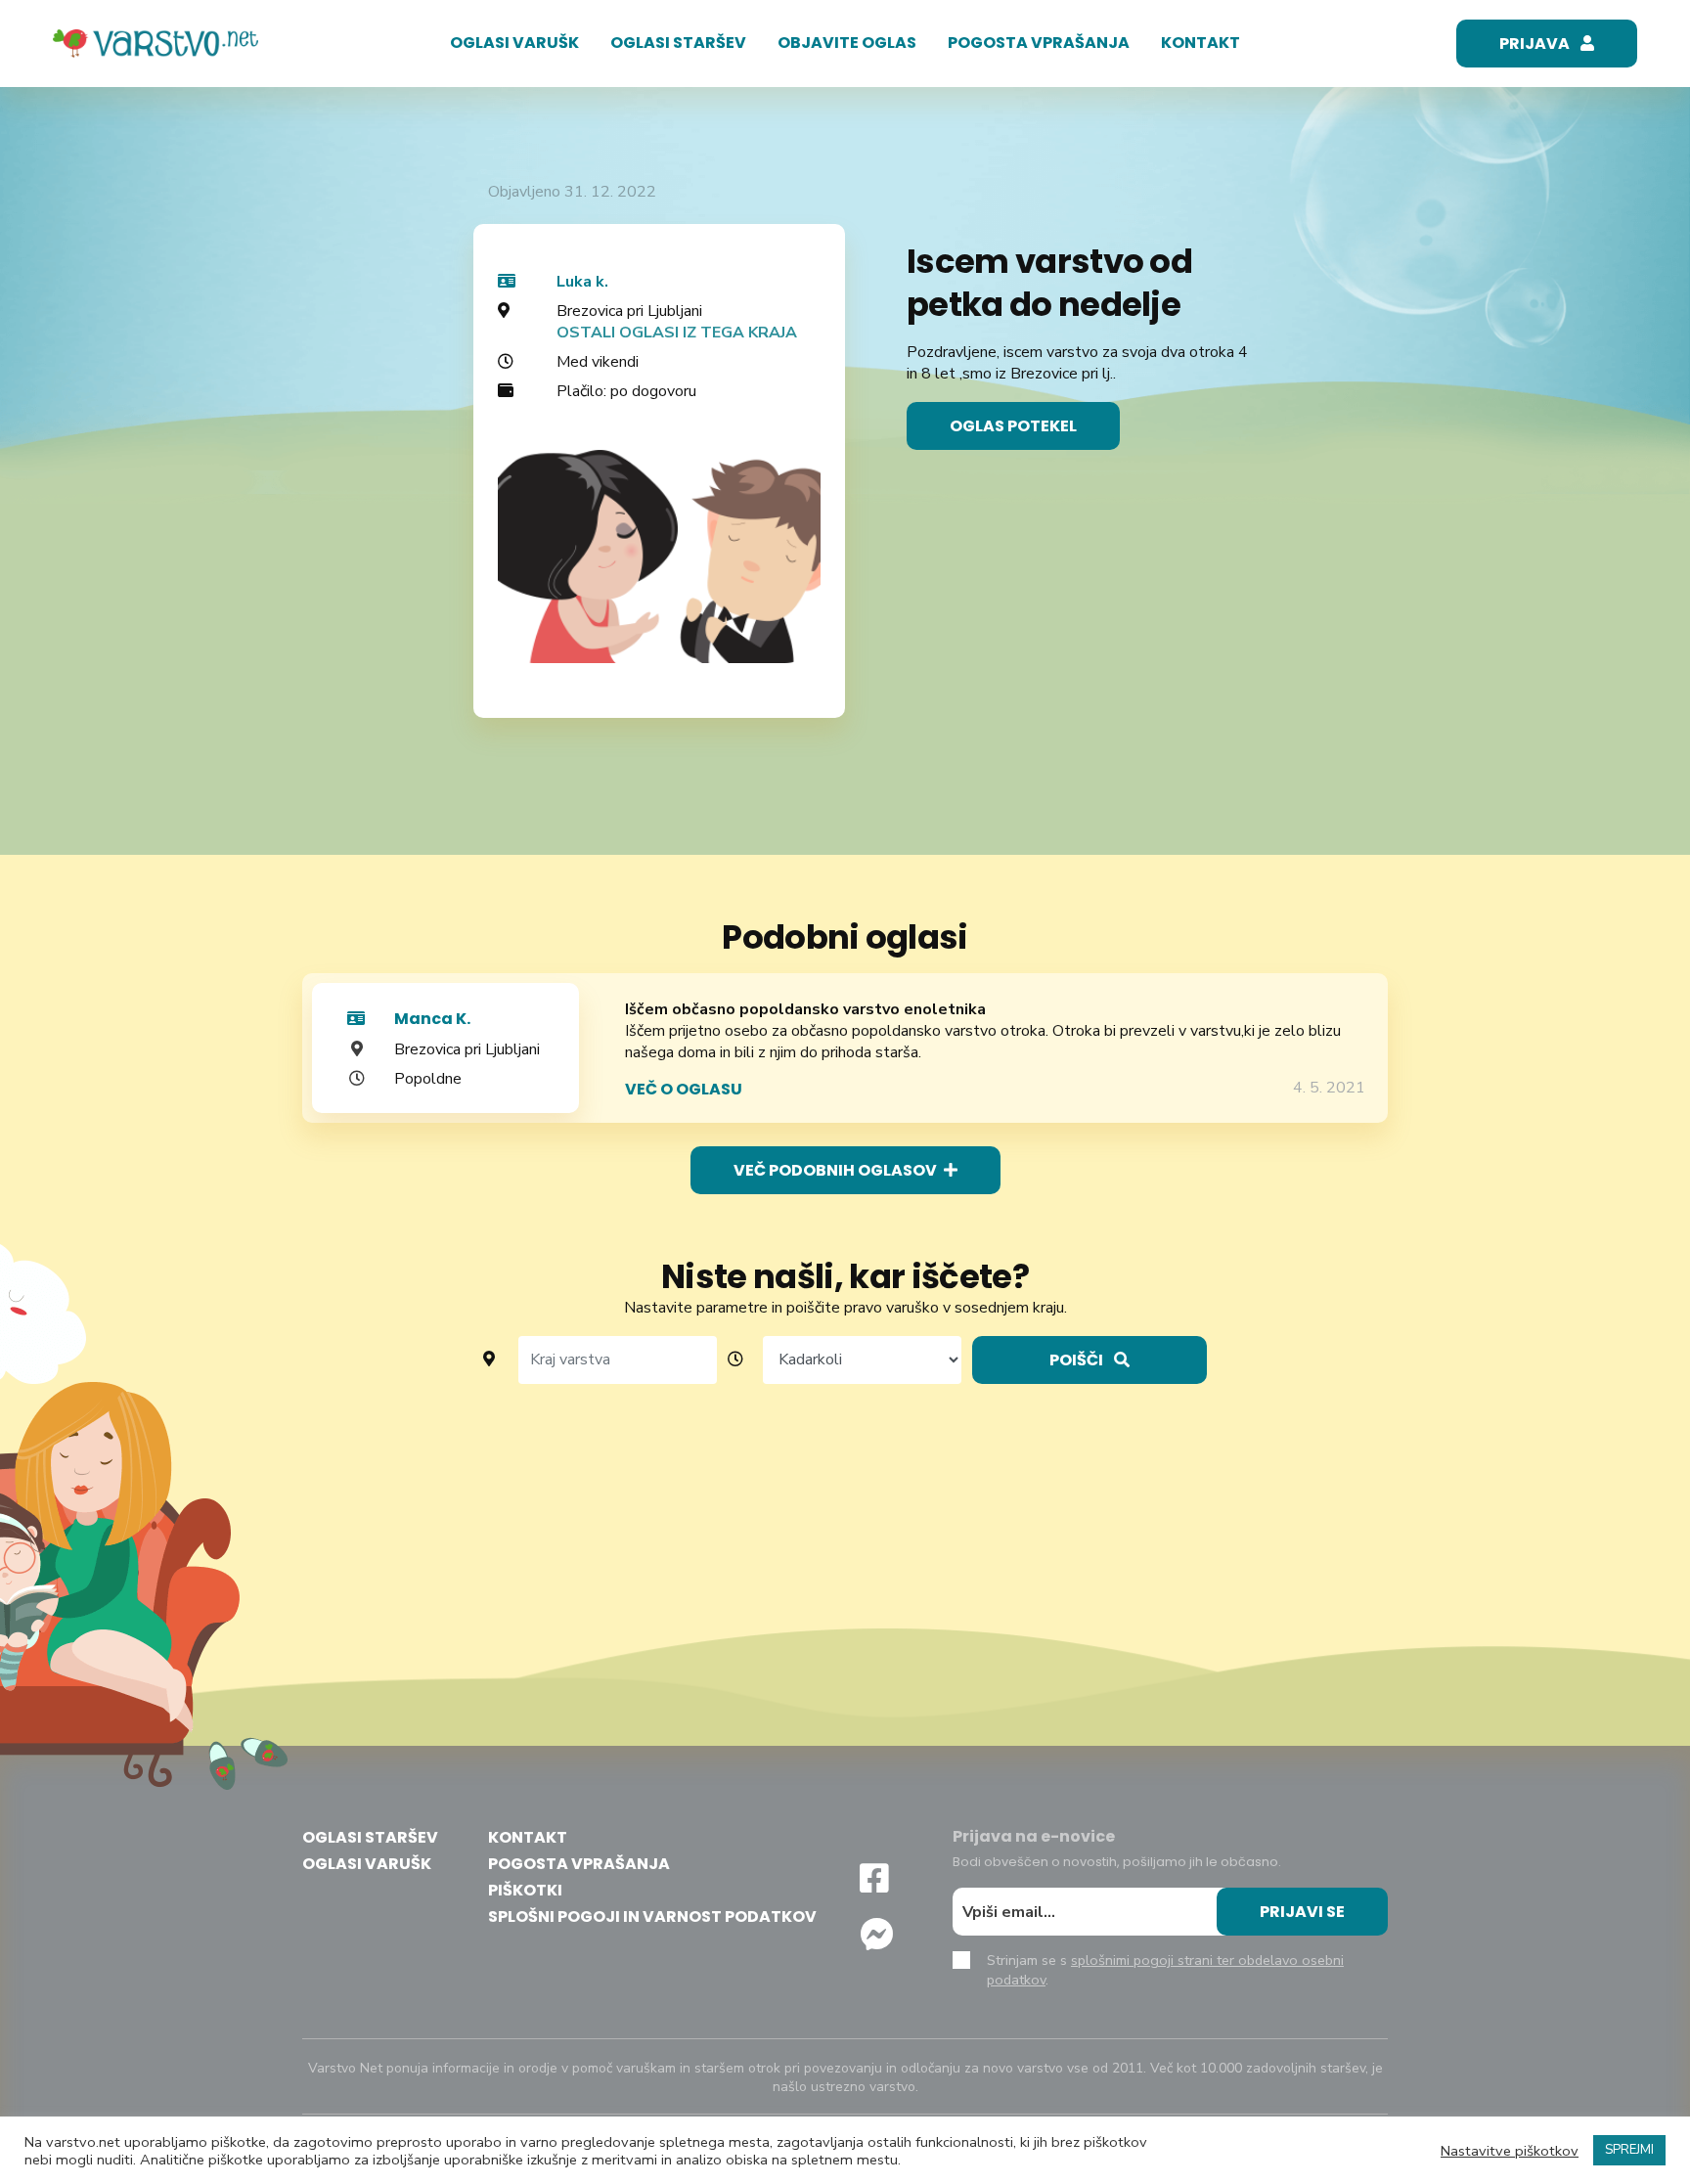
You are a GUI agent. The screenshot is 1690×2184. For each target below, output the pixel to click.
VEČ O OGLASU (684, 1089)
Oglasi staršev (678, 43)
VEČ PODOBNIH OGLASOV (837, 1170)
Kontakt (1201, 43)
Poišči (1078, 1360)
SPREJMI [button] (1629, 2150)
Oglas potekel (1013, 426)
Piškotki (525, 1890)
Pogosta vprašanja (1039, 43)
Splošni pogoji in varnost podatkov (652, 1917)
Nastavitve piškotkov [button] (1510, 2151)
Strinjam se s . (1165, 1970)
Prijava (1536, 44)
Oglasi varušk (514, 43)
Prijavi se (1302, 1912)
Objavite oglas (847, 43)
